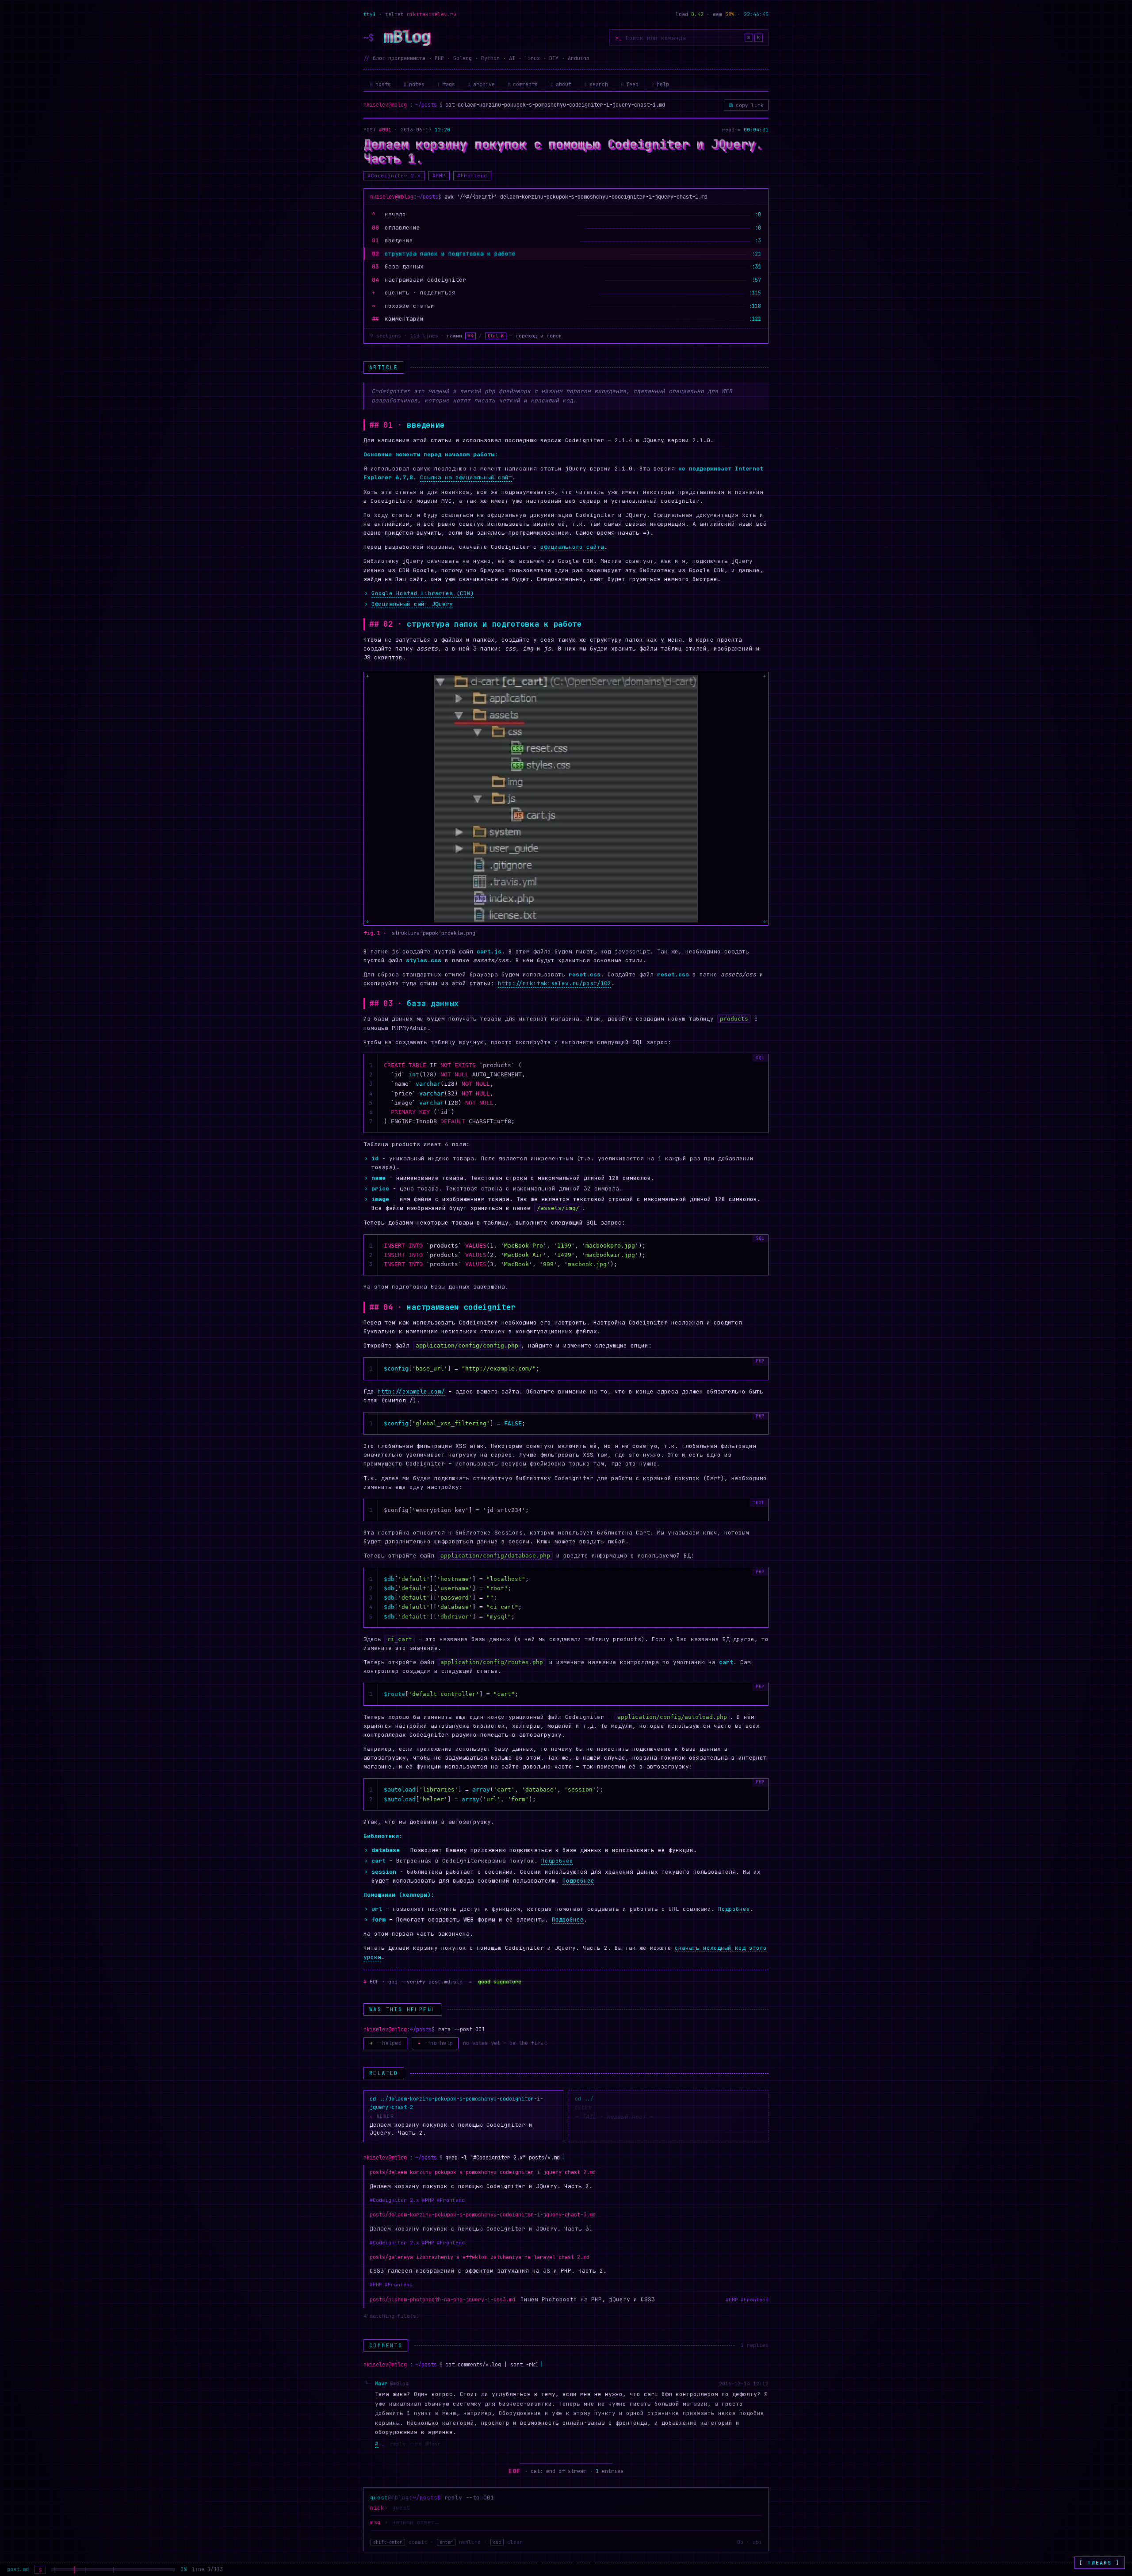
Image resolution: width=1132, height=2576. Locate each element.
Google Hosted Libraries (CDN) (423, 593)
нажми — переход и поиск (504, 336)
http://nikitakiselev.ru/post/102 (555, 983)
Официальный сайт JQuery (412, 604)
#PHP (439, 176)
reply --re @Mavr (410, 2444)
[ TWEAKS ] (1100, 2563)
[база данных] (85, 2570)
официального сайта (572, 547)
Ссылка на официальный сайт (466, 477)
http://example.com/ (411, 1391)
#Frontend (472, 176)
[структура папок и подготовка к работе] (75, 2570)
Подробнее (557, 1861)
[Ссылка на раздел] (388, 425)
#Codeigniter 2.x (394, 176)
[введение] (55, 2570)
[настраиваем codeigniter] (114, 2570)
